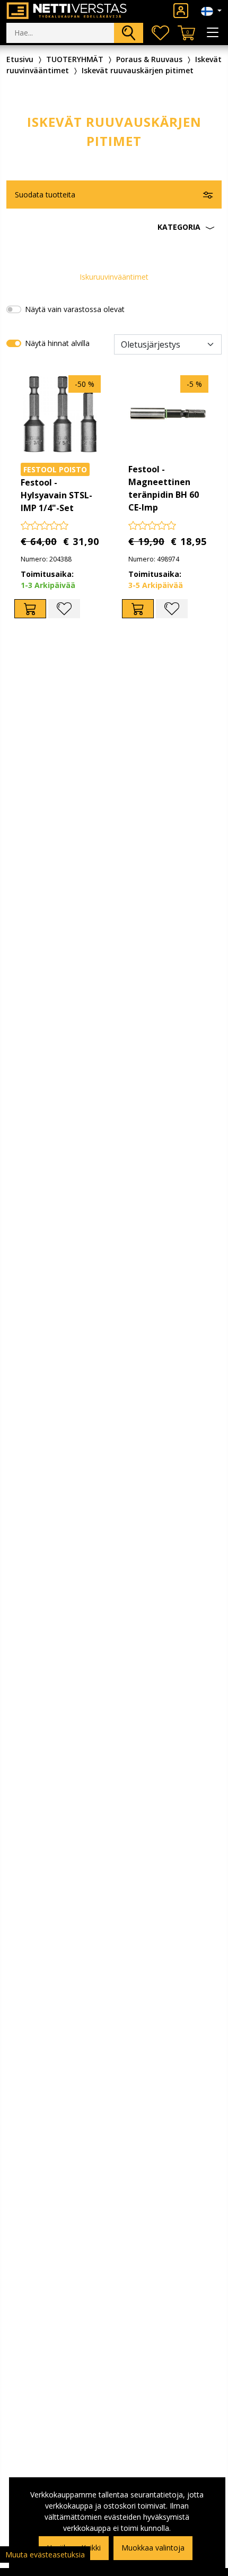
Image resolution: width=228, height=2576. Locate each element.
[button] (114, 227)
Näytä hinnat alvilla (57, 343)
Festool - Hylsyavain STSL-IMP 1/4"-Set (56, 495)
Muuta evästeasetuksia (45, 2555)
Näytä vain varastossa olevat (75, 309)
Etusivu (20, 59)
